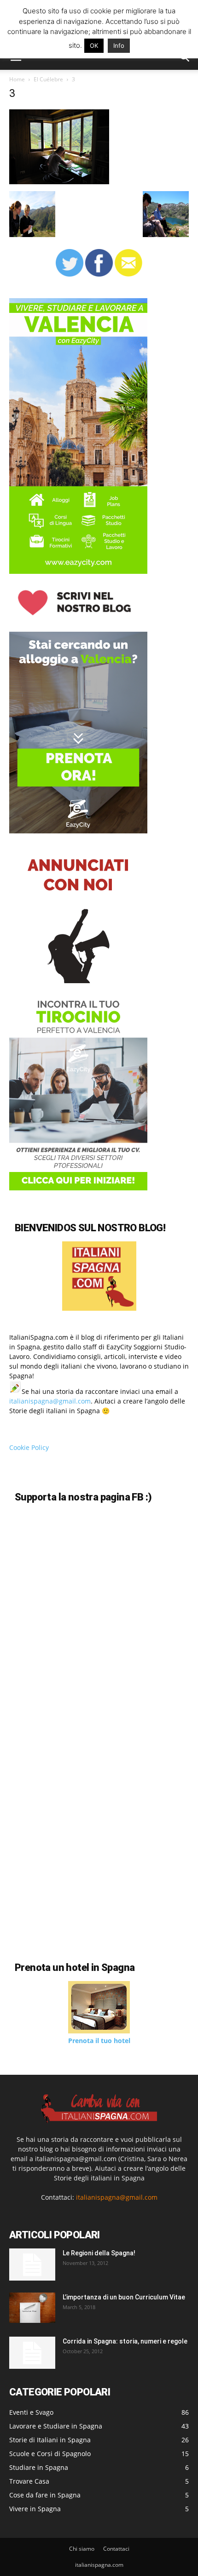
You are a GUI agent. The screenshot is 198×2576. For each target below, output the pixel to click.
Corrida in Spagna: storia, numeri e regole (125, 2341)
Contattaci (116, 2549)
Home (17, 79)
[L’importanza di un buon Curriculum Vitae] (32, 2308)
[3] (59, 182)
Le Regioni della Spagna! (99, 2253)
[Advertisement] (87, 1866)
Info (119, 45)
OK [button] (94, 45)
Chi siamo (82, 2549)
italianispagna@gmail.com (50, 1401)
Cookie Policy (29, 1447)
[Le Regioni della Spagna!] (32, 2265)
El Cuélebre (48, 79)
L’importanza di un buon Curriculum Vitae (124, 2297)
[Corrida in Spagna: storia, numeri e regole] (32, 2353)
